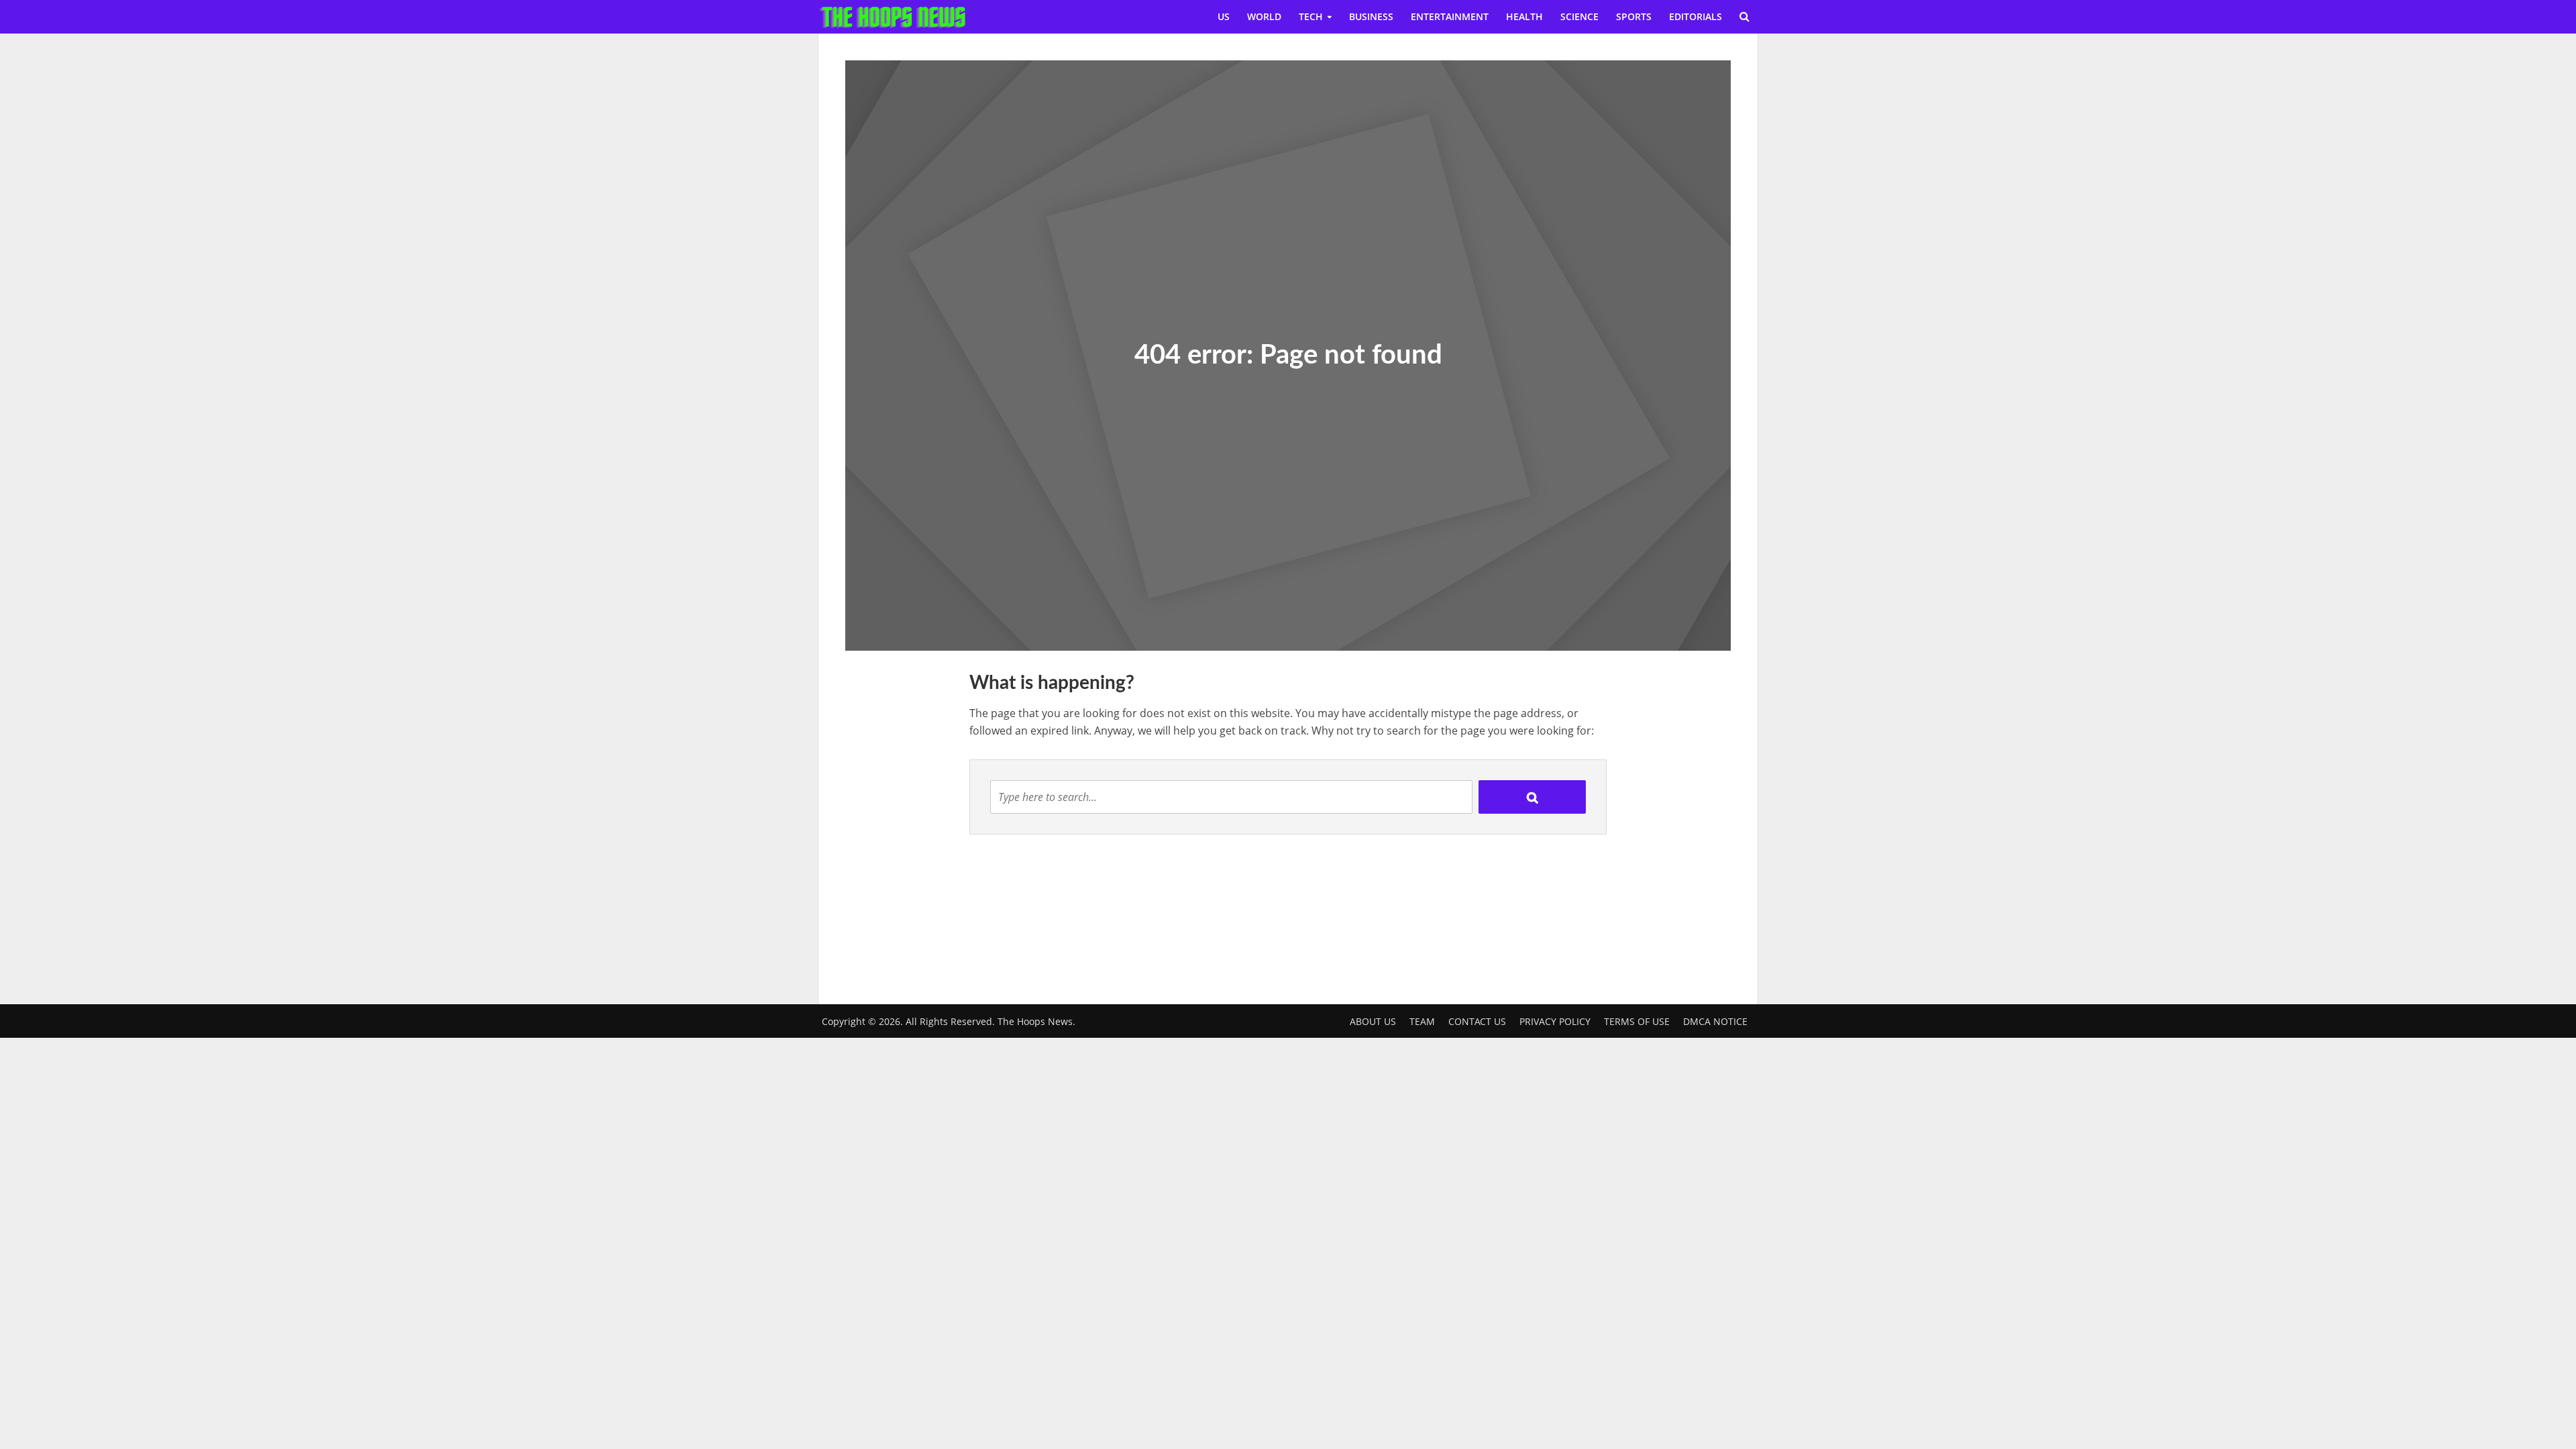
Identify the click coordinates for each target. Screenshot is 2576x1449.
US (1224, 16)
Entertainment (1450, 16)
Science (1579, 16)
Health (1524, 16)
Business (1371, 16)
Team (1422, 1021)
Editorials (1696, 16)
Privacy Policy (1555, 1021)
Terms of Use (1637, 1021)
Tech (1311, 16)
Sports (1634, 16)
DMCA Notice (1715, 1021)
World (1264, 16)
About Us (1373, 1021)
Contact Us (1477, 1021)
